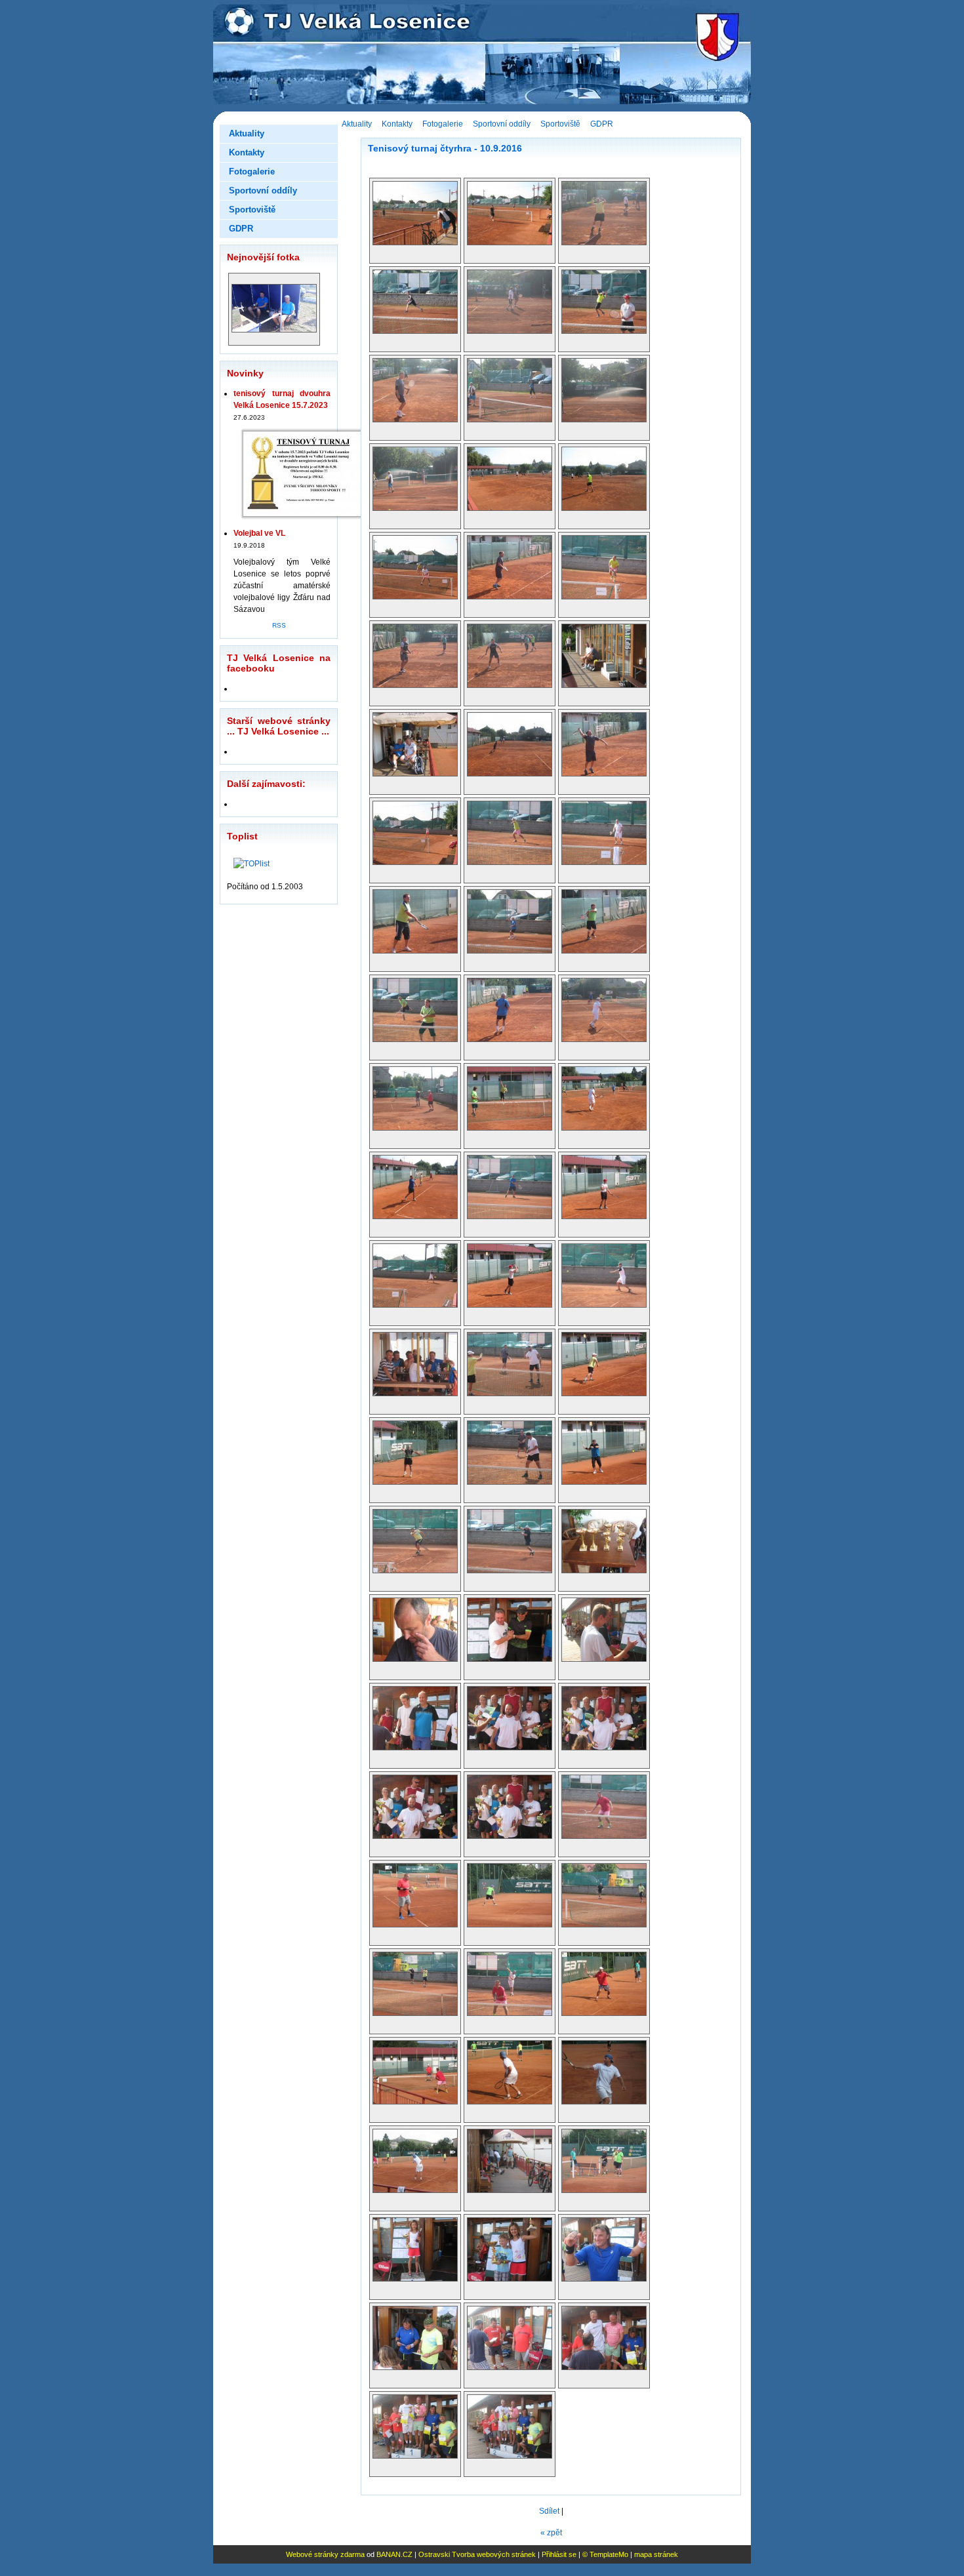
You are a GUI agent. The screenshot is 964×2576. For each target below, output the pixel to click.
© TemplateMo (605, 2554)
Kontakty (397, 124)
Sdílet (549, 2511)
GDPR (602, 124)
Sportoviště (560, 124)
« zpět (551, 2533)
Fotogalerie (443, 124)
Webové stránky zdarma (325, 2554)
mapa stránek (656, 2554)
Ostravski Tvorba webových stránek (477, 2554)
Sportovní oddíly (502, 124)
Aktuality (357, 124)
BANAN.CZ (394, 2554)
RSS (279, 625)
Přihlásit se (559, 2554)
